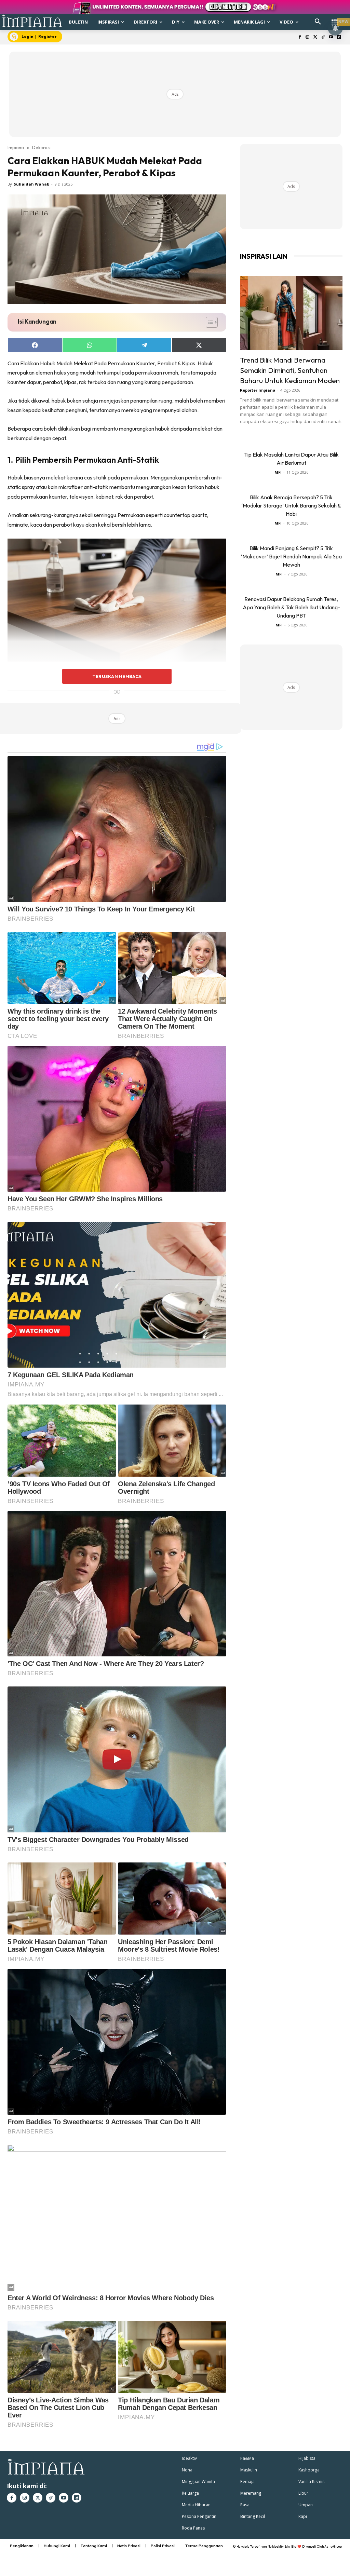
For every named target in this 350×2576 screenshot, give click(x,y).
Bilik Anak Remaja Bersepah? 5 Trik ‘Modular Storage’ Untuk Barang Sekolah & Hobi (291, 505)
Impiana (16, 147)
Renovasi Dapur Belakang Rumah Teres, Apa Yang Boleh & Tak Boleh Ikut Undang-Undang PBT (291, 607)
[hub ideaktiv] (335, 19)
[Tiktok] (323, 37)
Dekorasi (41, 147)
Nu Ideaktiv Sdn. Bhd (282, 2546)
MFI (278, 472)
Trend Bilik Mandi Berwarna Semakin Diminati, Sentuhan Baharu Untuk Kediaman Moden (290, 370)
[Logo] (32, 21)
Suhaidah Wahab (31, 184)
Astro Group (333, 2546)
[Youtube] (331, 37)
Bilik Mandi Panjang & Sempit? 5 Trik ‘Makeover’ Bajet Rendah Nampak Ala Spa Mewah (291, 556)
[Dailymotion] (339, 37)
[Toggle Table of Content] (208, 322)
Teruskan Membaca (117, 676)
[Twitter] (315, 37)
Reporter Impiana (258, 390)
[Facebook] (300, 37)
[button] (318, 22)
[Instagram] (307, 37)
